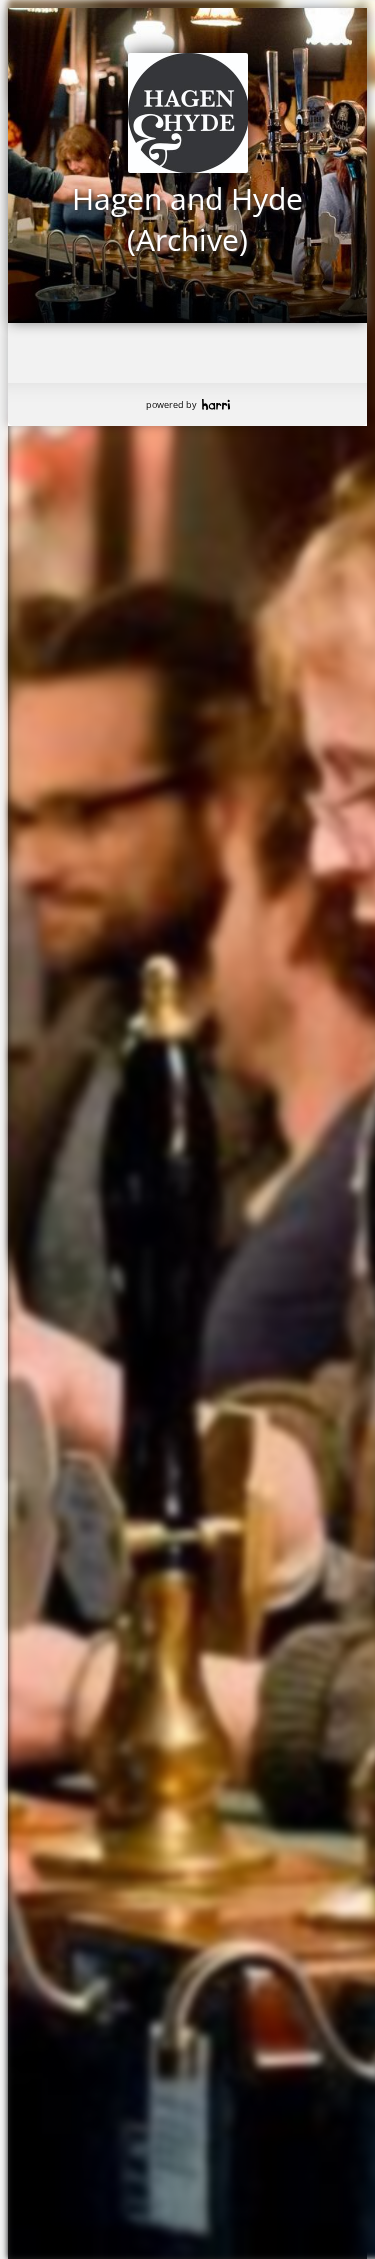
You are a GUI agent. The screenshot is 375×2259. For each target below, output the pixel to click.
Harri (216, 404)
